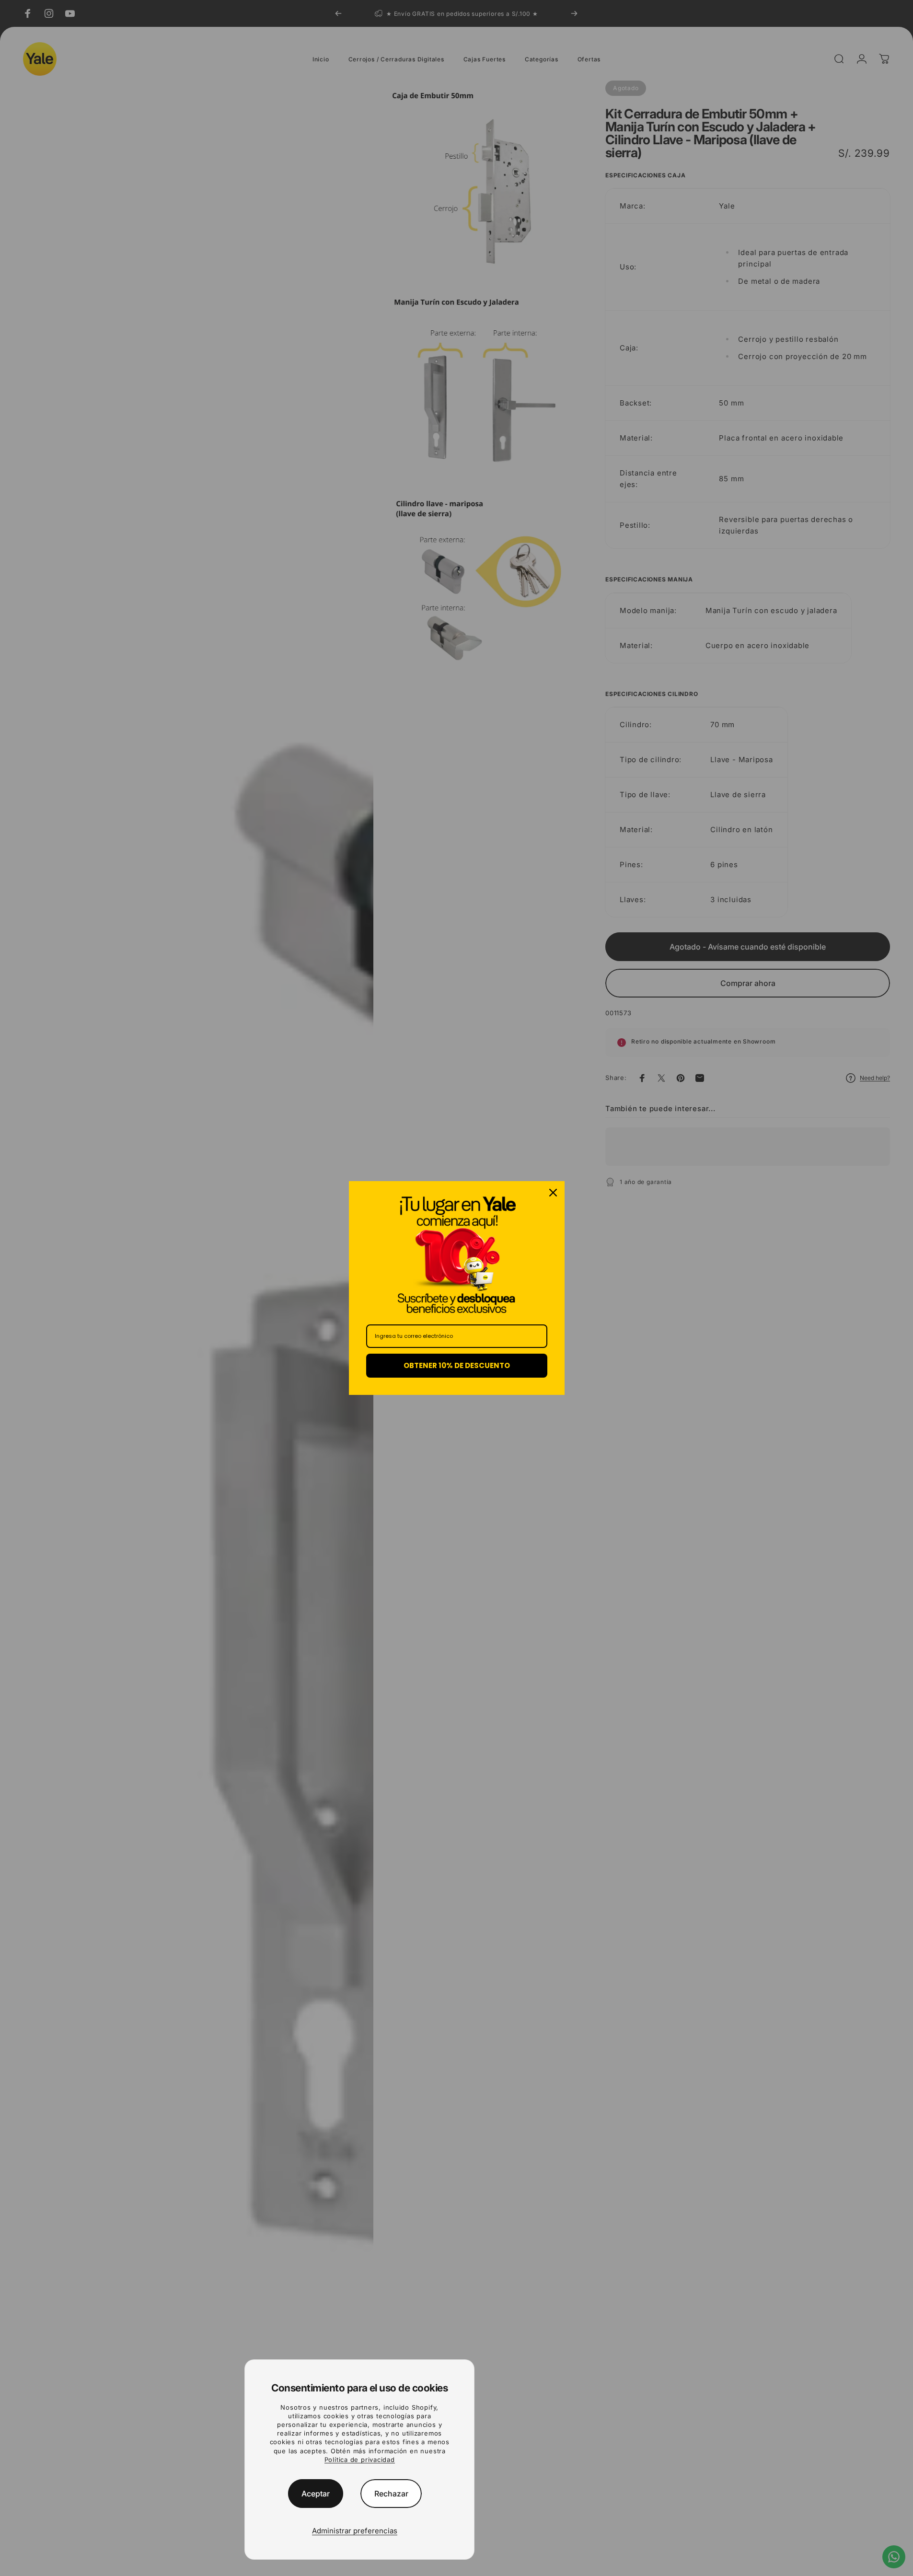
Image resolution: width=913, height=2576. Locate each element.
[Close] (553, 1193)
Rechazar (391, 2494)
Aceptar (316, 2494)
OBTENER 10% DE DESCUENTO (457, 1365)
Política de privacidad (360, 2460)
